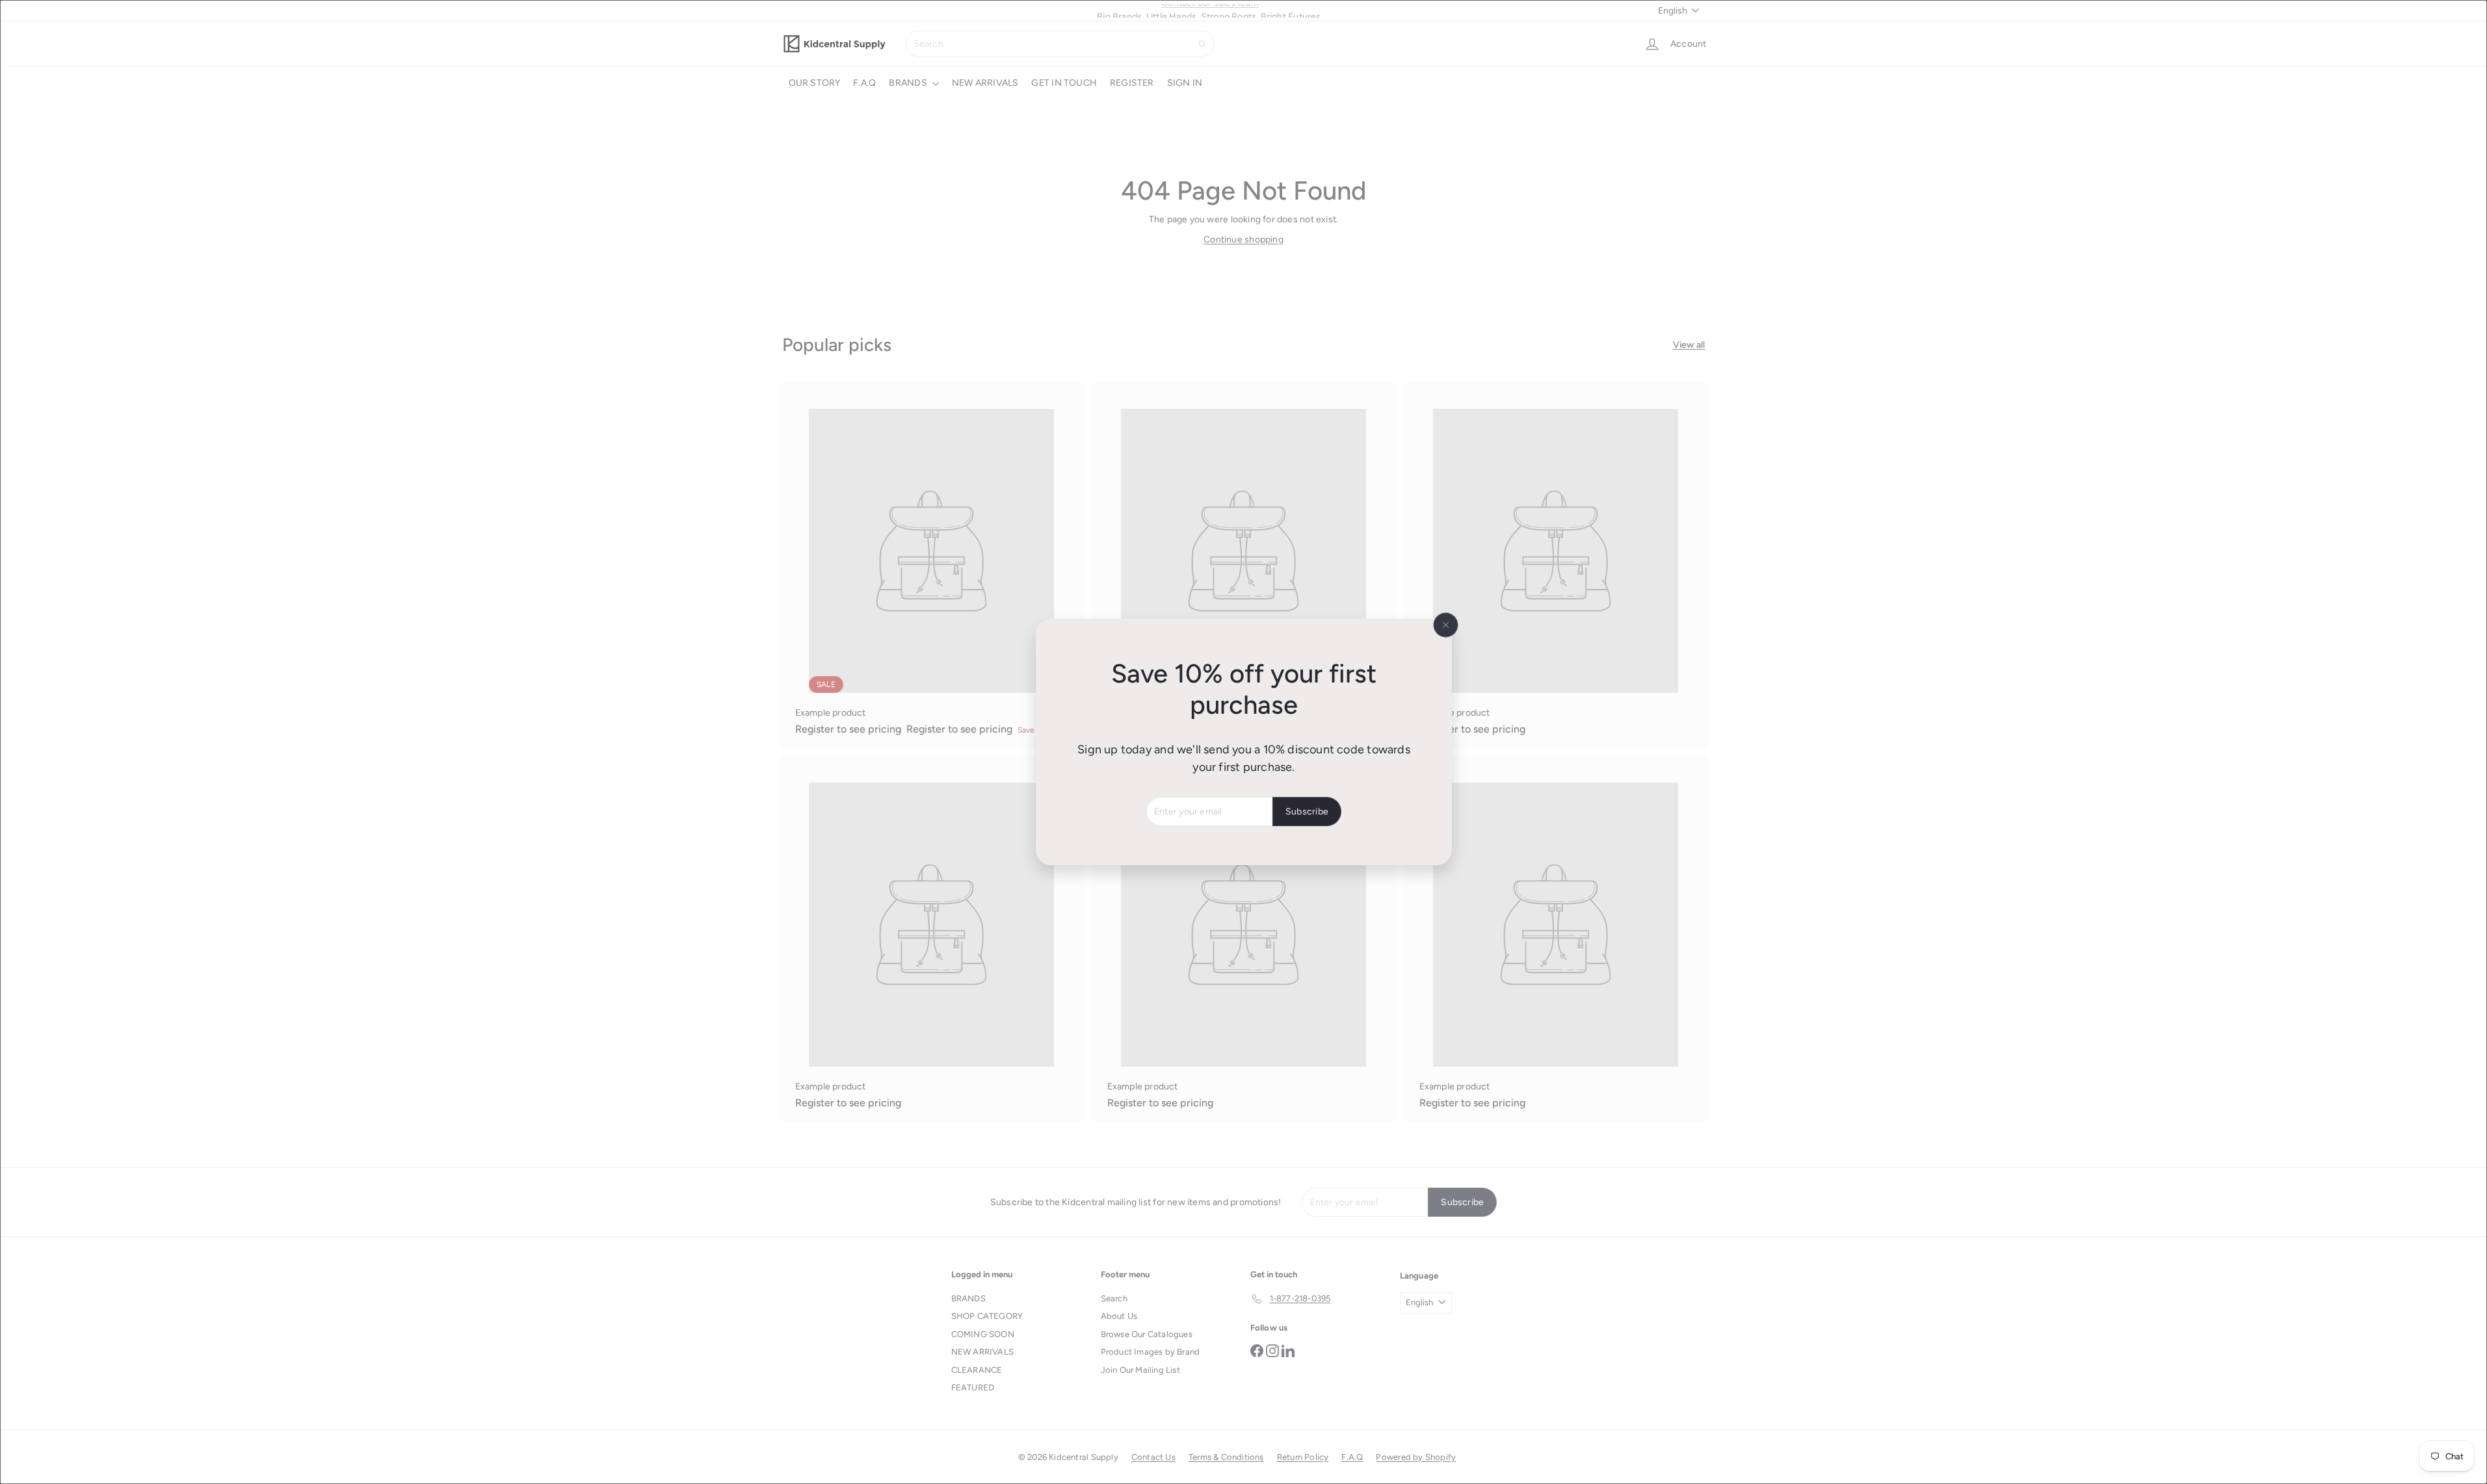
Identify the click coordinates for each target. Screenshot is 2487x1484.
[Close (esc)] (1445, 625)
